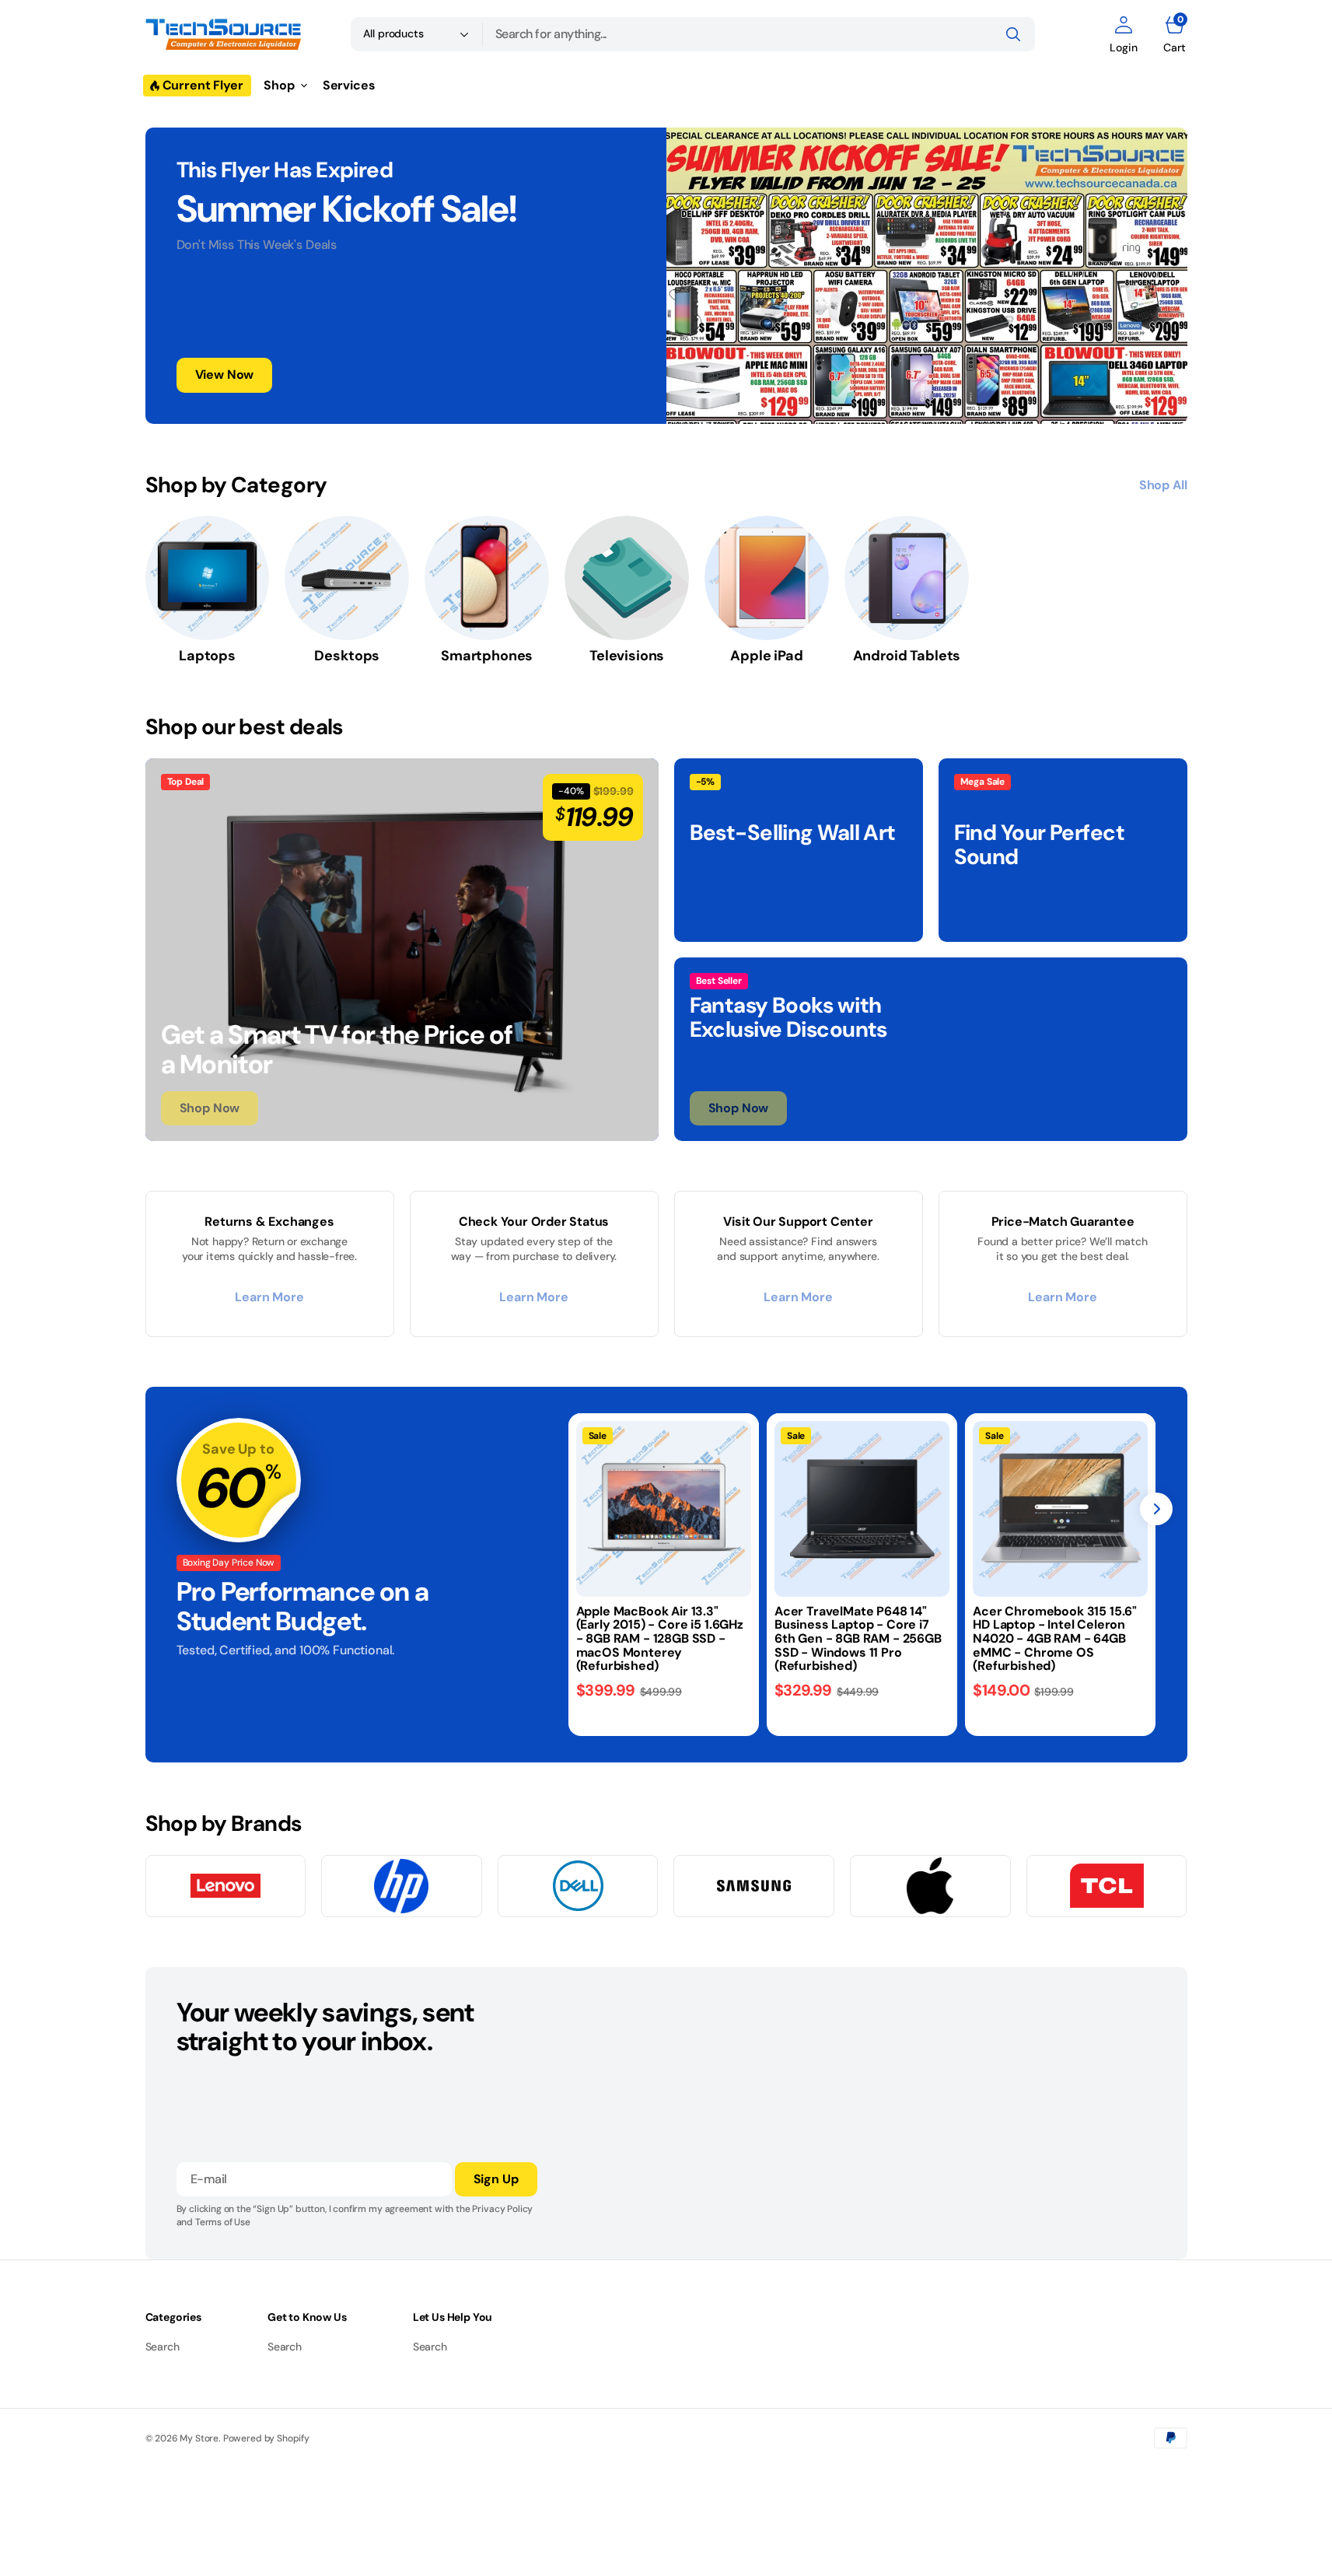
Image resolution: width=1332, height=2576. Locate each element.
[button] (1123, 34)
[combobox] (759, 34)
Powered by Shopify (266, 2438)
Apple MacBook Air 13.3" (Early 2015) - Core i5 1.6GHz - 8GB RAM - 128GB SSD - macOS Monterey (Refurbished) (660, 1638)
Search (163, 2347)
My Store (199, 2438)
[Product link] (664, 1508)
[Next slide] (1156, 1509)
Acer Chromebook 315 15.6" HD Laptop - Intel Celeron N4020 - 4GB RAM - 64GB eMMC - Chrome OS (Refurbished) (1055, 1638)
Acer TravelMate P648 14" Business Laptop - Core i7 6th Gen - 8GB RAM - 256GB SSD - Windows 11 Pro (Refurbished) (858, 1638)
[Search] (1013, 34)
